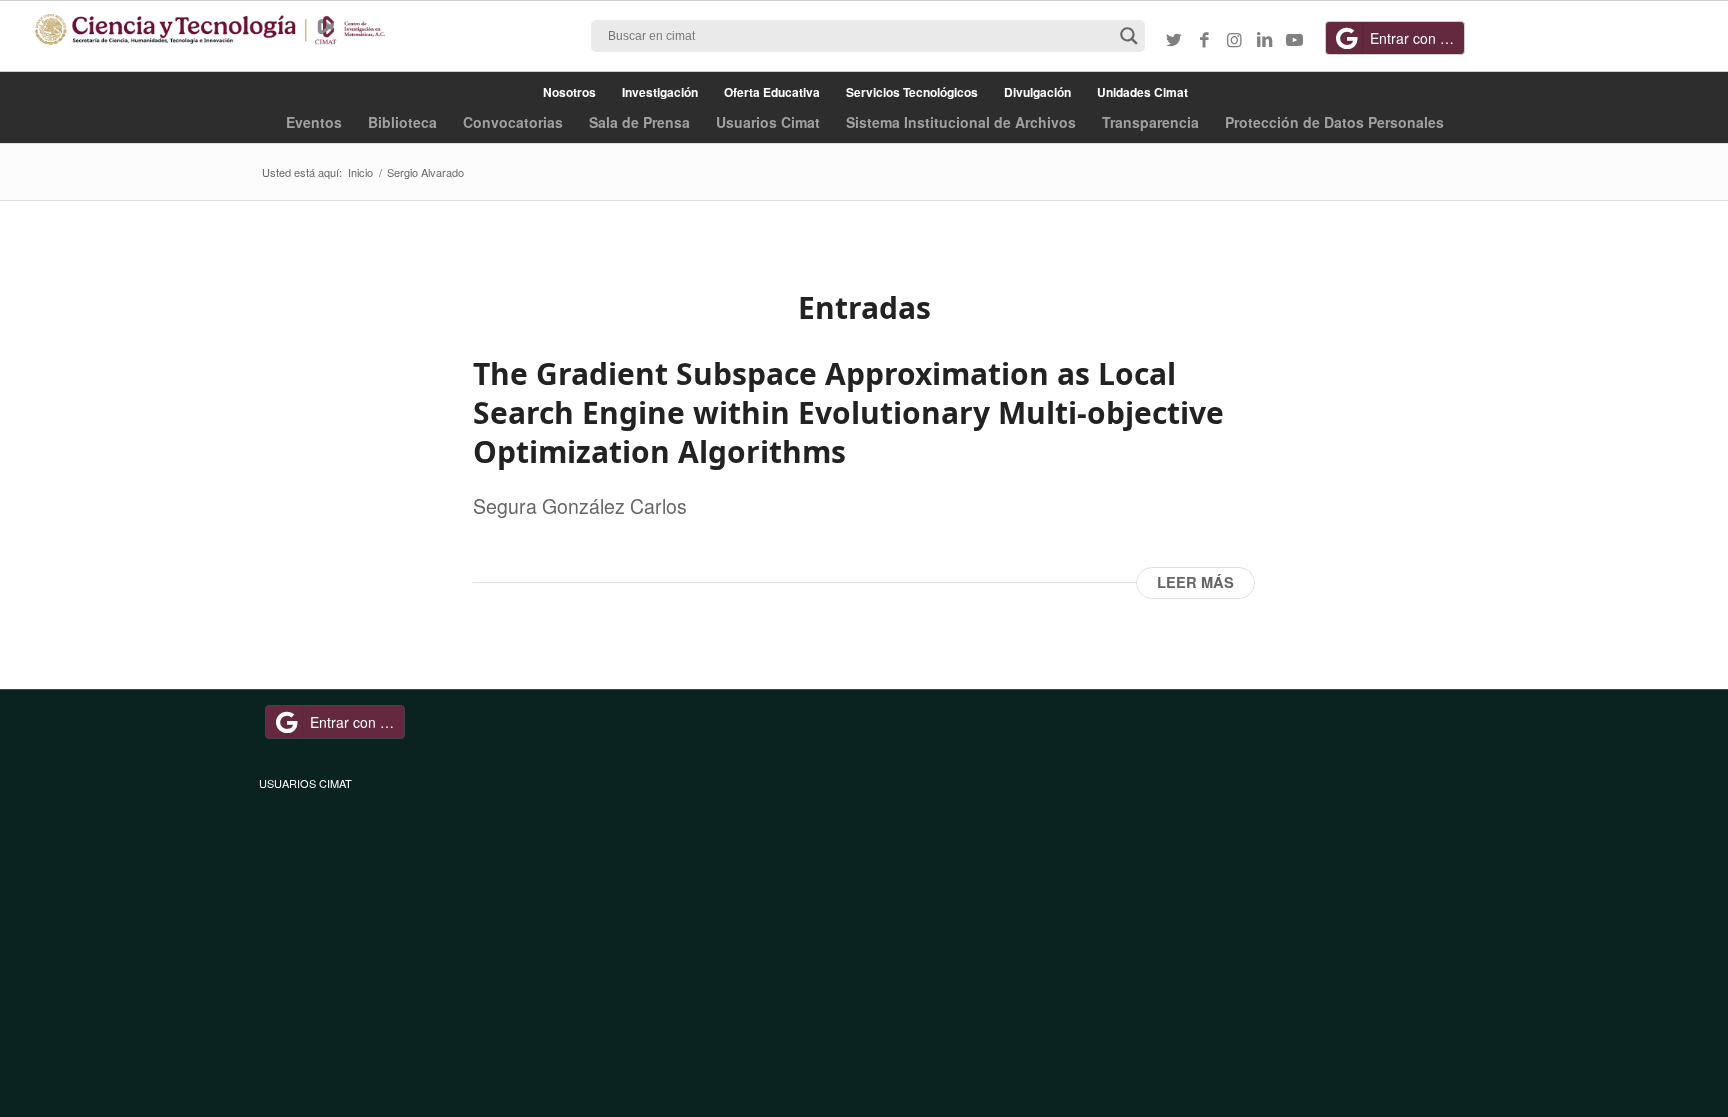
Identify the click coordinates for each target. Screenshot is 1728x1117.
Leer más (1195, 582)
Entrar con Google (1417, 38)
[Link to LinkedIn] (1264, 39)
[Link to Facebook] (1204, 39)
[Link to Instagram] (1234, 39)
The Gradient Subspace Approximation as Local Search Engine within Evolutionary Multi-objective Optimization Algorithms (848, 412)
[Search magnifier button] (1129, 36)
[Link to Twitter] (1174, 39)
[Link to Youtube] (1294, 39)
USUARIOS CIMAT (305, 783)
